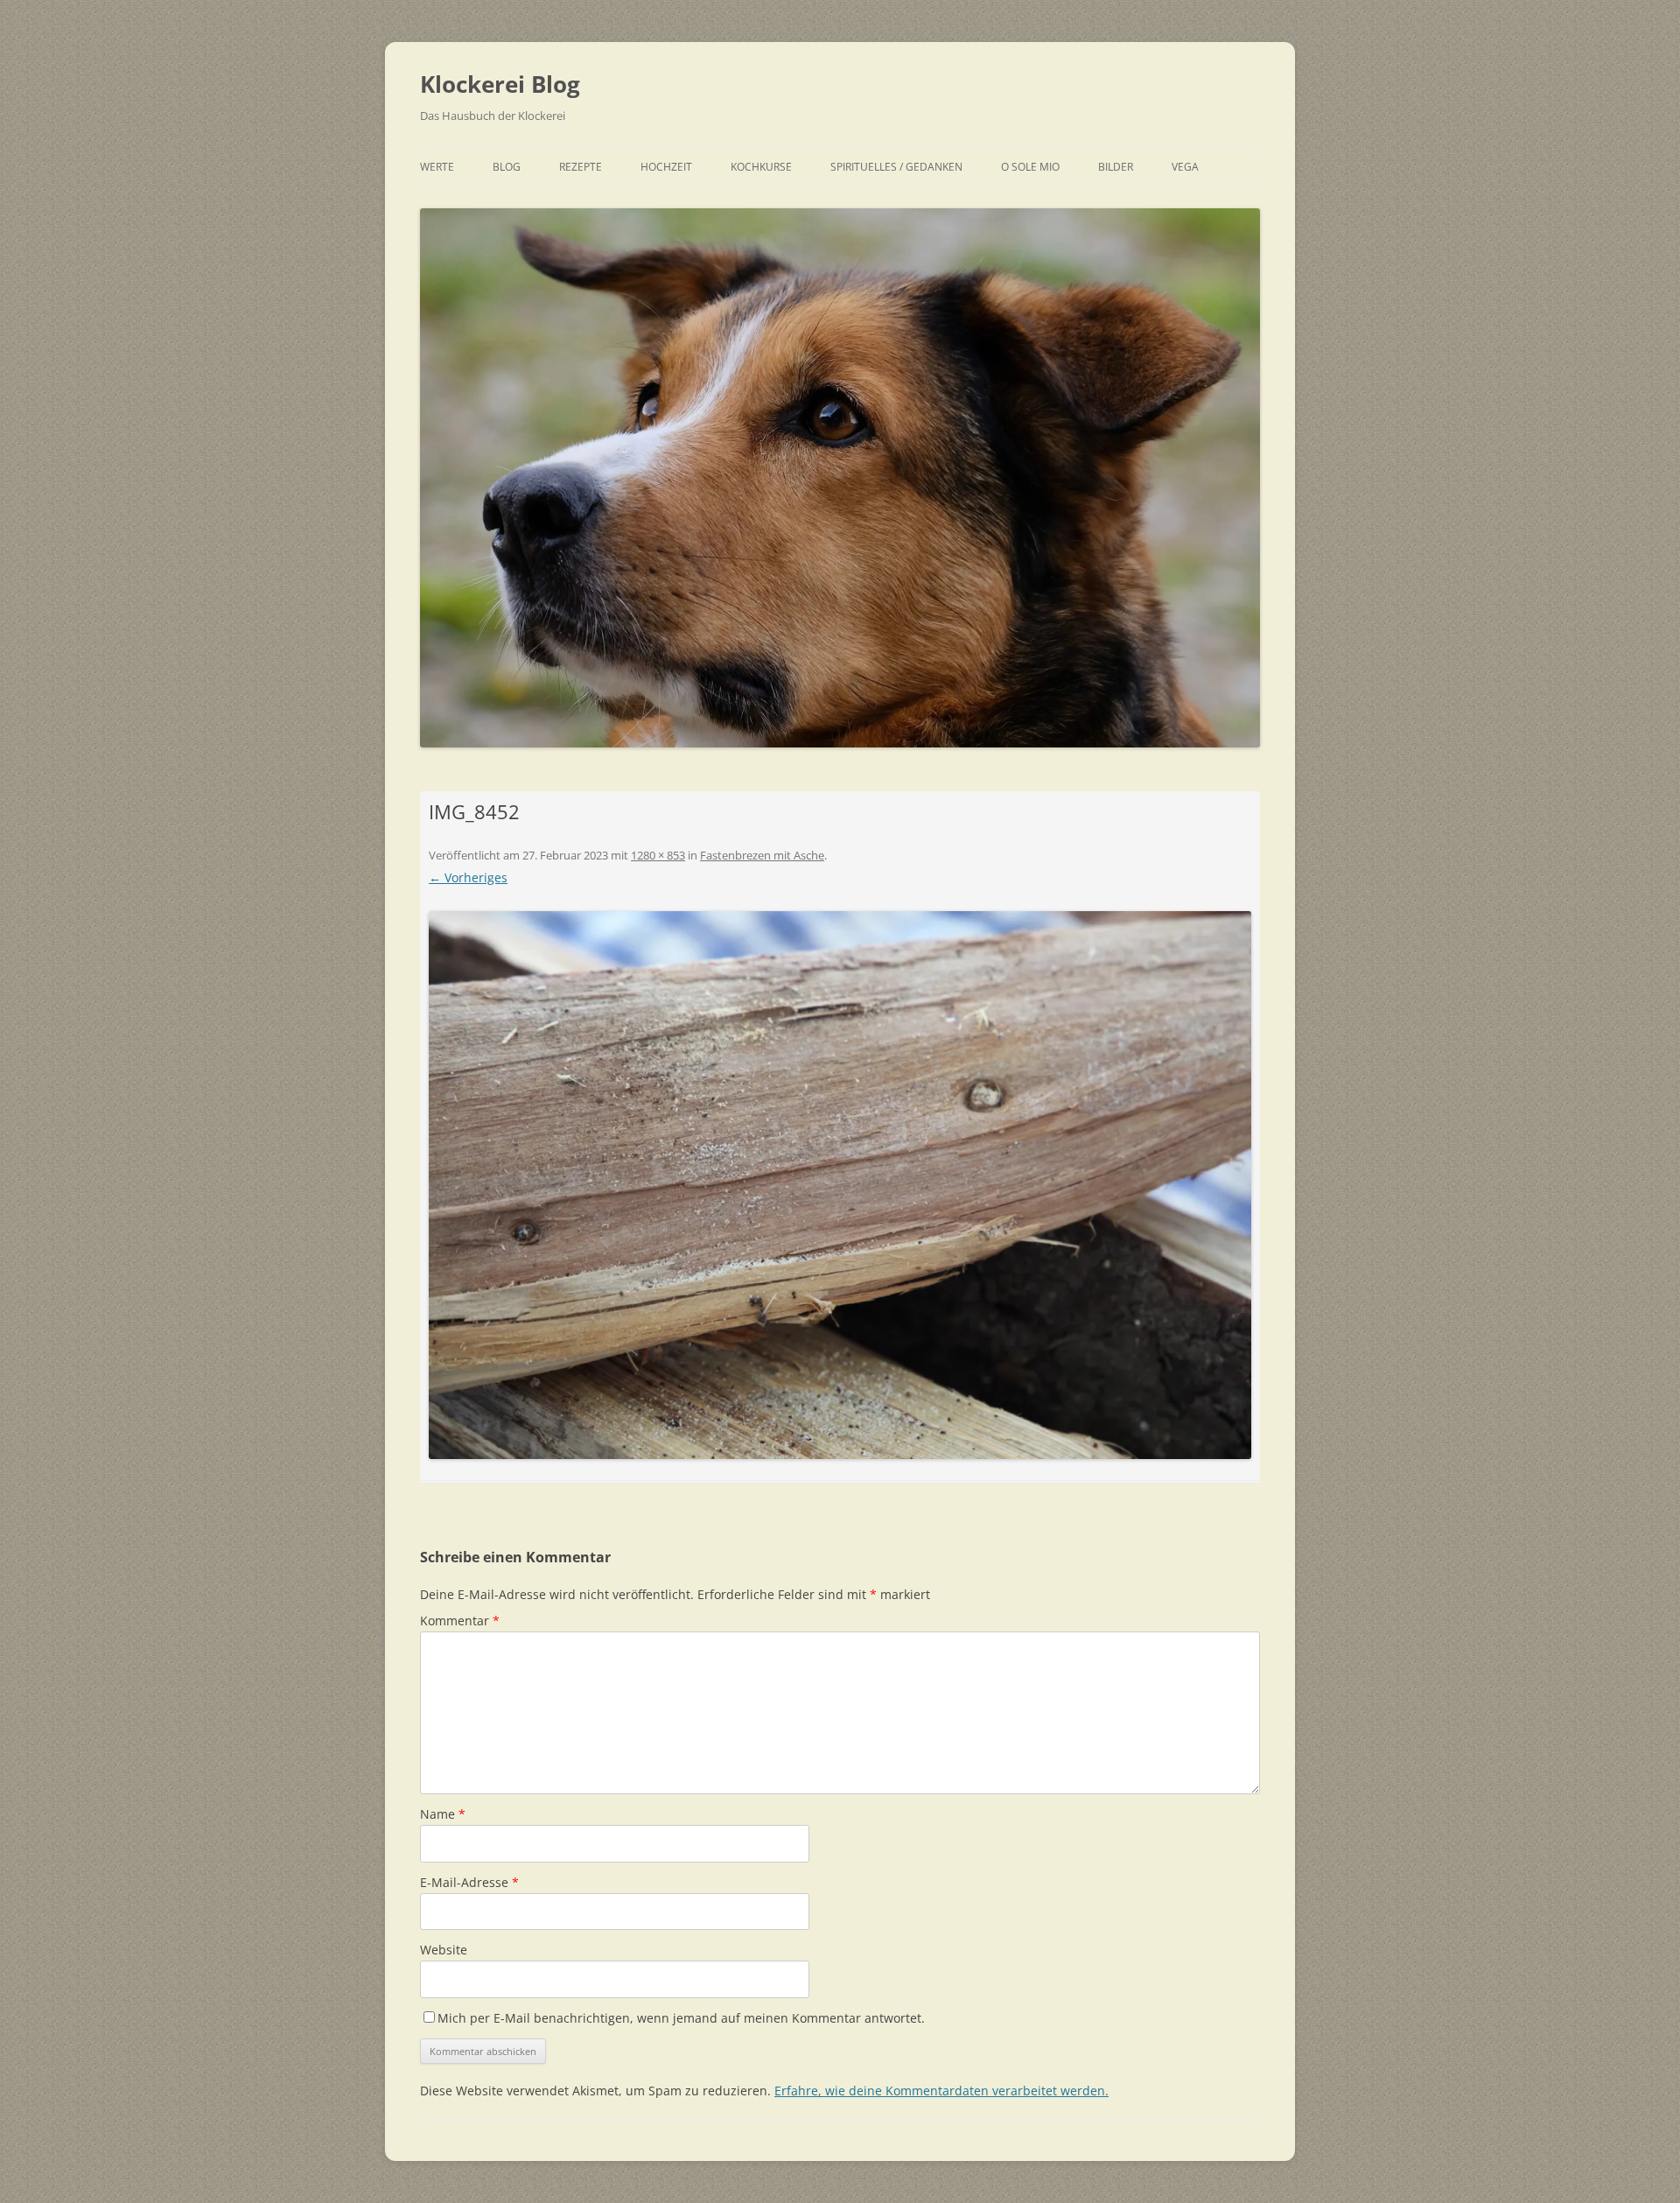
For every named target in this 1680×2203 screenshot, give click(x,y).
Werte (437, 167)
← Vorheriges (468, 877)
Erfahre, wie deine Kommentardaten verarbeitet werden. (941, 2091)
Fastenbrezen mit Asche (762, 855)
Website (444, 1950)
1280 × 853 (658, 855)
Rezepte (581, 167)
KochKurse (761, 167)
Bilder (1116, 167)
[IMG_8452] (840, 1185)
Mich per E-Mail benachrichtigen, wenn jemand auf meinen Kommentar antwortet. (681, 2018)
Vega (1185, 167)
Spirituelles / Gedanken (896, 167)
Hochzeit (666, 167)
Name (443, 1814)
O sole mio (1030, 167)
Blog (507, 167)
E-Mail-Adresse (469, 1882)
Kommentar (460, 1621)
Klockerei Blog (500, 84)
